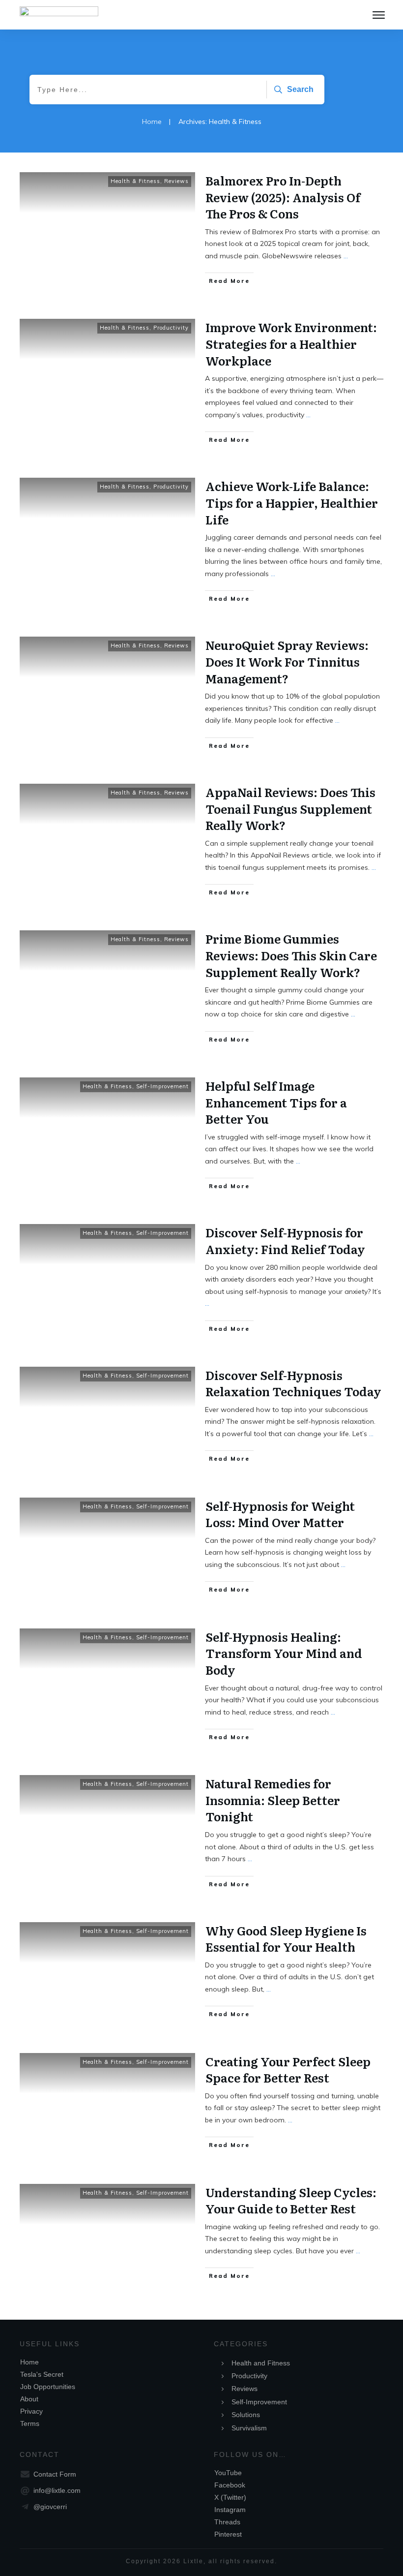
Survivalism (249, 2428)
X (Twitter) (230, 2497)
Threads (227, 2522)
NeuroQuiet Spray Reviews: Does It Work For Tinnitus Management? (287, 661)
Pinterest (228, 2534)
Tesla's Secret (42, 2374)
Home (29, 2362)
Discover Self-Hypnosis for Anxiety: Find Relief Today (285, 1241)
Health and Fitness (261, 2363)
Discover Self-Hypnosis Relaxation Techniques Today (293, 1383)
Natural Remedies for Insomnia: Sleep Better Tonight (273, 1800)
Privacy (31, 2411)
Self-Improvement (162, 1086)
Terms (30, 2423)
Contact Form (55, 2474)
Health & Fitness (135, 181)
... (346, 256)
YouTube (228, 2473)
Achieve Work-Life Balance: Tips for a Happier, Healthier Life (292, 502)
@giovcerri (50, 2507)
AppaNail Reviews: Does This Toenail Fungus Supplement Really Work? (290, 808)
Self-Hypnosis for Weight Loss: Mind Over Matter (280, 1514)
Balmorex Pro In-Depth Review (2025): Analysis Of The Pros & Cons (283, 197)
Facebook (230, 2485)
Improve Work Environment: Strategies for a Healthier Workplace (291, 343)
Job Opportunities (48, 2387)
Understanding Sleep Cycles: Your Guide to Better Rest (291, 2200)
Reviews (176, 181)
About (29, 2399)
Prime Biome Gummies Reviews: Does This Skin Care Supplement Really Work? (291, 955)
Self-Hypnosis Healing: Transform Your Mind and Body (284, 1653)
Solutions (246, 2415)
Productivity (171, 328)
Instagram (230, 2510)
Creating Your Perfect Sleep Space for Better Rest (288, 2070)
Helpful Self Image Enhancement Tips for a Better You (276, 1102)
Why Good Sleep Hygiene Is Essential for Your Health (286, 1939)
